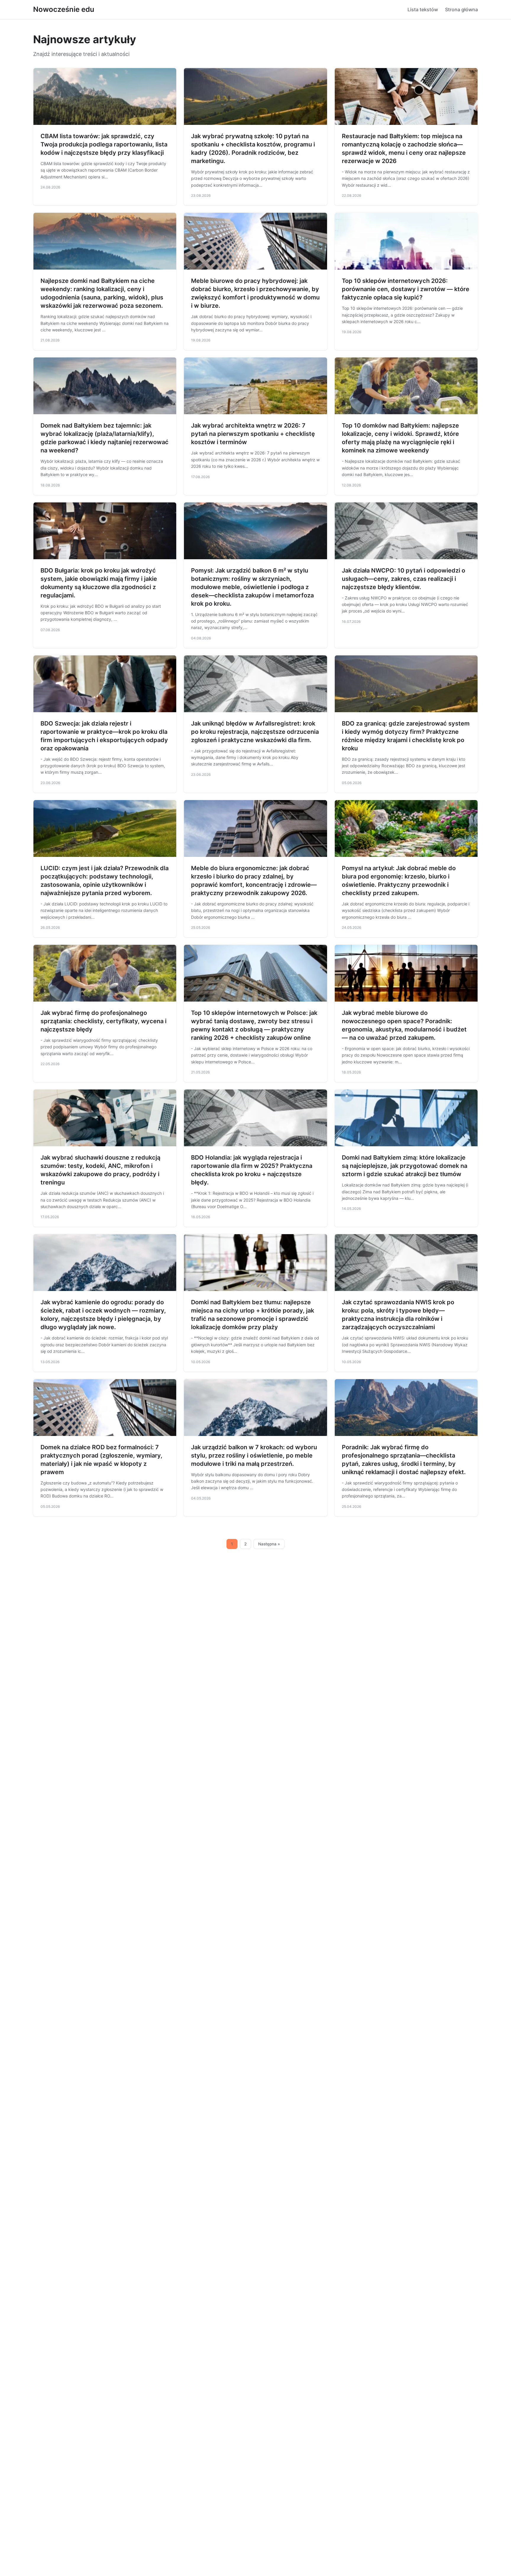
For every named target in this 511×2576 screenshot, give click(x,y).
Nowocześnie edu (64, 9)
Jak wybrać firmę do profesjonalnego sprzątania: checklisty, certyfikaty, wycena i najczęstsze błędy (104, 1021)
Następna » (269, 1544)
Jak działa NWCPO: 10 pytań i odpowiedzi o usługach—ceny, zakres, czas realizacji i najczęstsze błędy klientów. (404, 579)
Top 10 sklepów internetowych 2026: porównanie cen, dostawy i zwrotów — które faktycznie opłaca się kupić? (406, 289)
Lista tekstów (423, 9)
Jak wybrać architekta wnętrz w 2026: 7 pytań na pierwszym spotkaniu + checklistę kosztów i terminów (253, 434)
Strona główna (461, 9)
